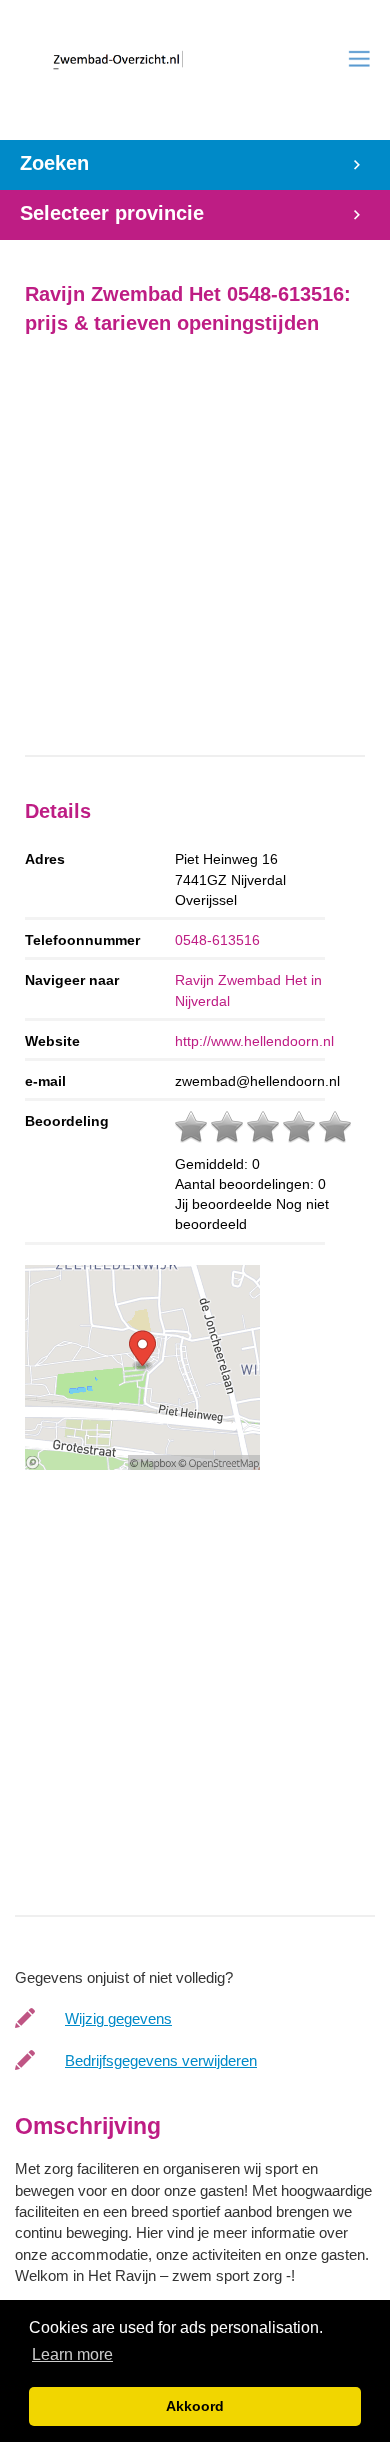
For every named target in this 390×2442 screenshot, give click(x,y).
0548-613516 (217, 940)
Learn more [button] (72, 2354)
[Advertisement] (195, 546)
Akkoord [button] (195, 2406)
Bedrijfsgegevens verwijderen (161, 2060)
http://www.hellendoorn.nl (254, 1041)
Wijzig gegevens (118, 2018)
